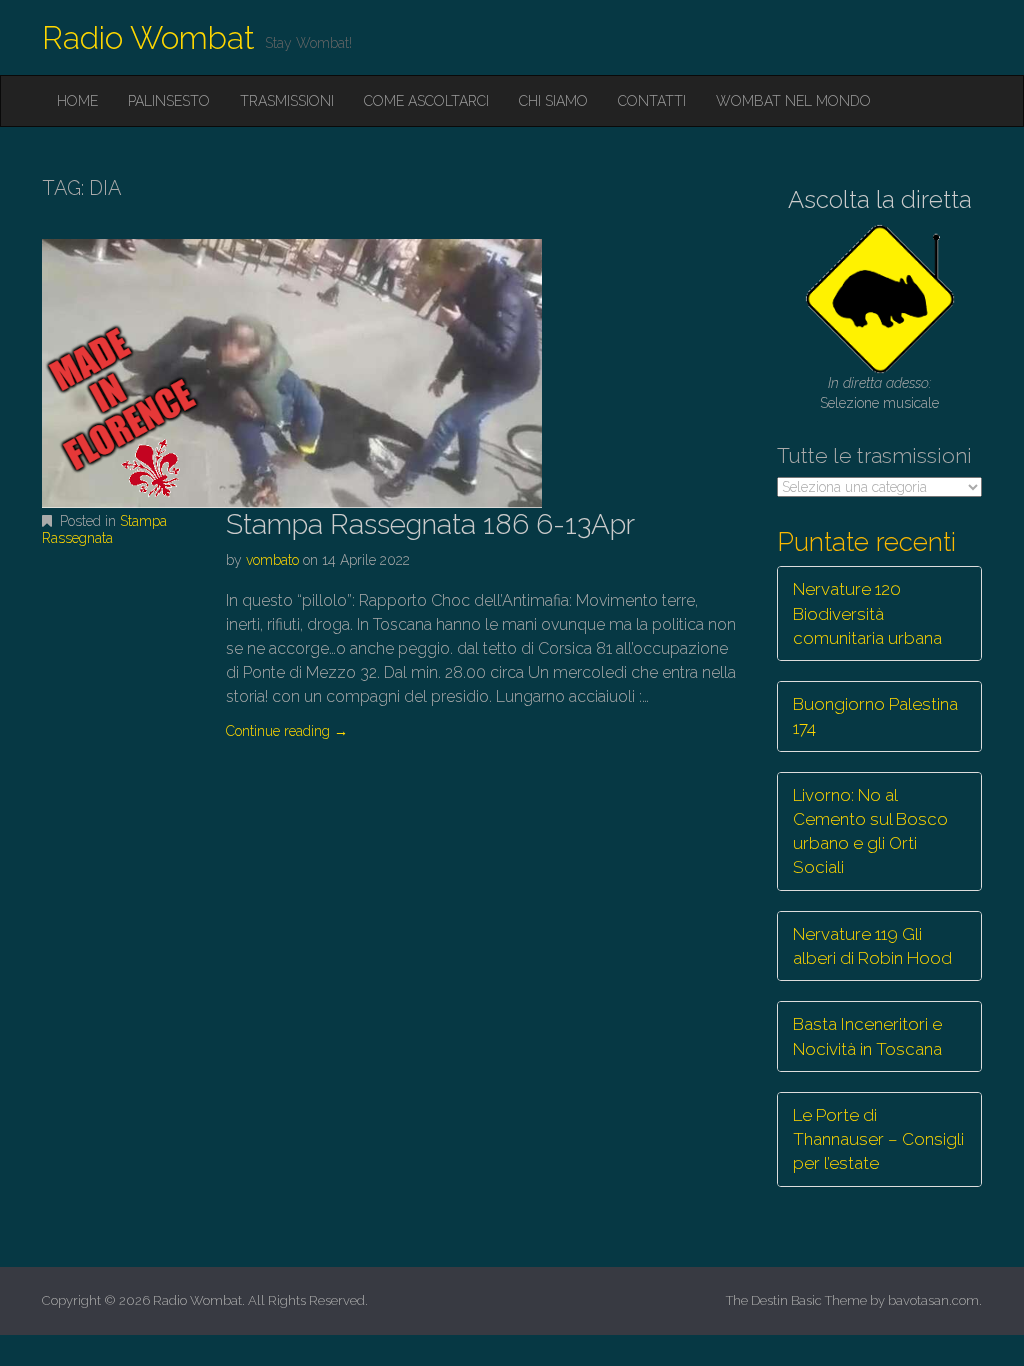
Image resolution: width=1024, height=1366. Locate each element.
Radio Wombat (148, 37)
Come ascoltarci (426, 101)
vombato (272, 560)
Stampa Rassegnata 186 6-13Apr (430, 524)
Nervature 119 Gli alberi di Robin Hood (872, 946)
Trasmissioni (287, 101)
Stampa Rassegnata (104, 529)
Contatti (652, 101)
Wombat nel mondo (793, 101)
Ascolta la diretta (880, 199)
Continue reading (287, 731)
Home (77, 101)
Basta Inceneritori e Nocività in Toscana (867, 1036)
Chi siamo (553, 101)
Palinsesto (169, 101)
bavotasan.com (933, 1300)
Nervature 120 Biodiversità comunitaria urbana (867, 613)
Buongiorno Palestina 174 (875, 716)
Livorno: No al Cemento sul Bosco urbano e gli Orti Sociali (870, 831)
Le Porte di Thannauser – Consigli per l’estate (878, 1139)
